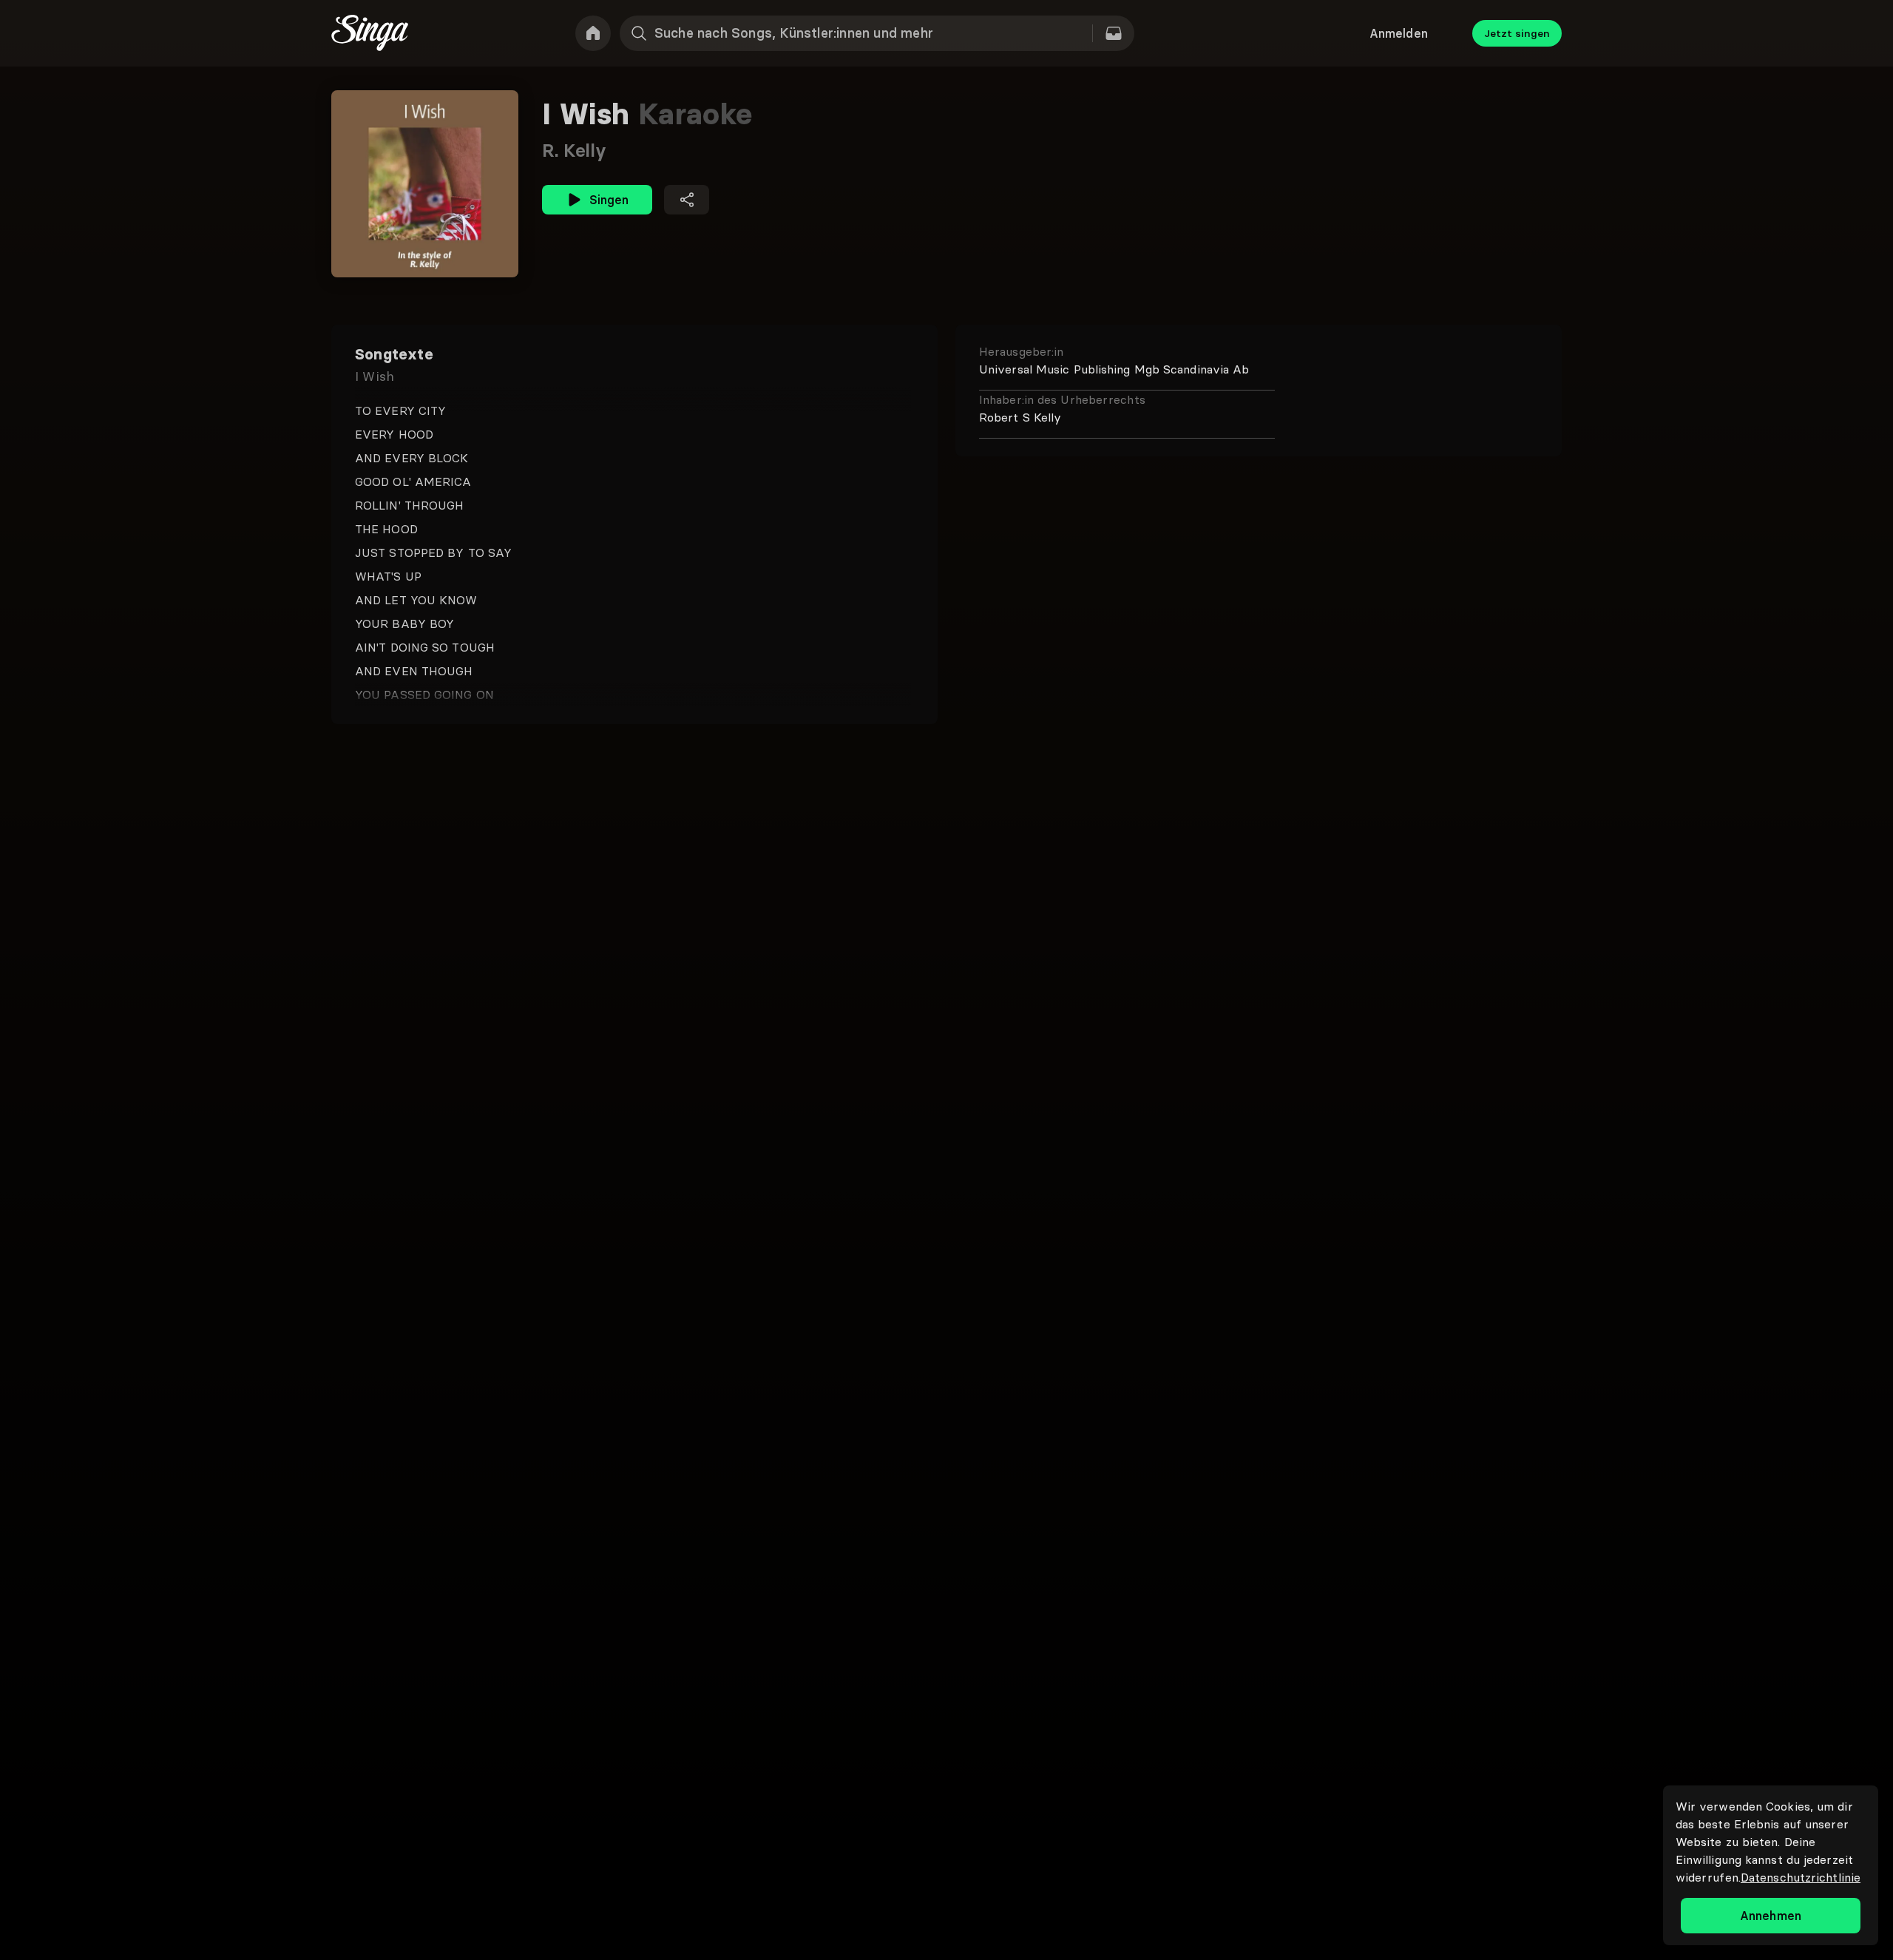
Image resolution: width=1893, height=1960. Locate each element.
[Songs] (1114, 33)
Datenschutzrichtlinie (1801, 1877)
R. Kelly (574, 151)
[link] (593, 33)
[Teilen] (687, 200)
